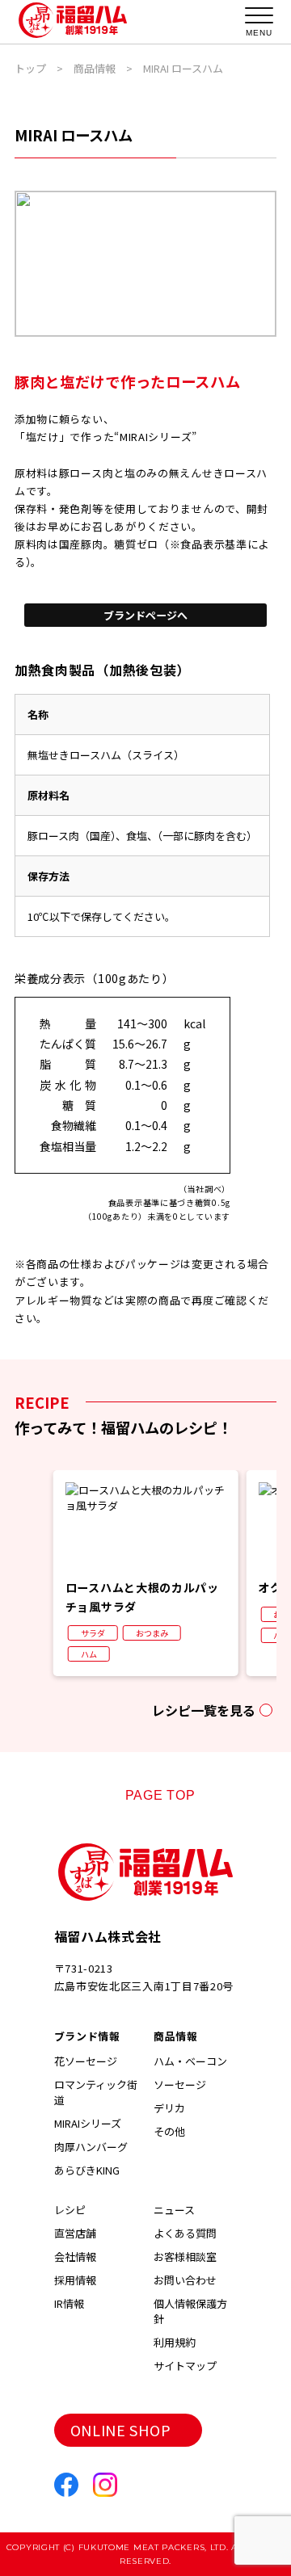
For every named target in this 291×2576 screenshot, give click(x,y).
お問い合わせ (185, 2280)
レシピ (70, 2210)
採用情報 (75, 2280)
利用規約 (175, 2342)
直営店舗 (75, 2233)
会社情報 (75, 2257)
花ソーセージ (86, 2061)
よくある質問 (185, 2233)
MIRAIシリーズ (88, 2123)
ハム (89, 1654)
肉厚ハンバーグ (91, 2147)
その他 (169, 2131)
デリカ (169, 2108)
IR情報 (69, 2303)
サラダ (93, 1633)
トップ (30, 68)
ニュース (174, 2210)
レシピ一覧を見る (204, 1710)
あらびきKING (87, 2170)
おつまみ (152, 1633)
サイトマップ (185, 2366)
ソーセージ (180, 2084)
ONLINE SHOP (121, 2430)
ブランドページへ (145, 615)
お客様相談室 (185, 2257)
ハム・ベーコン (190, 2061)
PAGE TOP (160, 1795)
